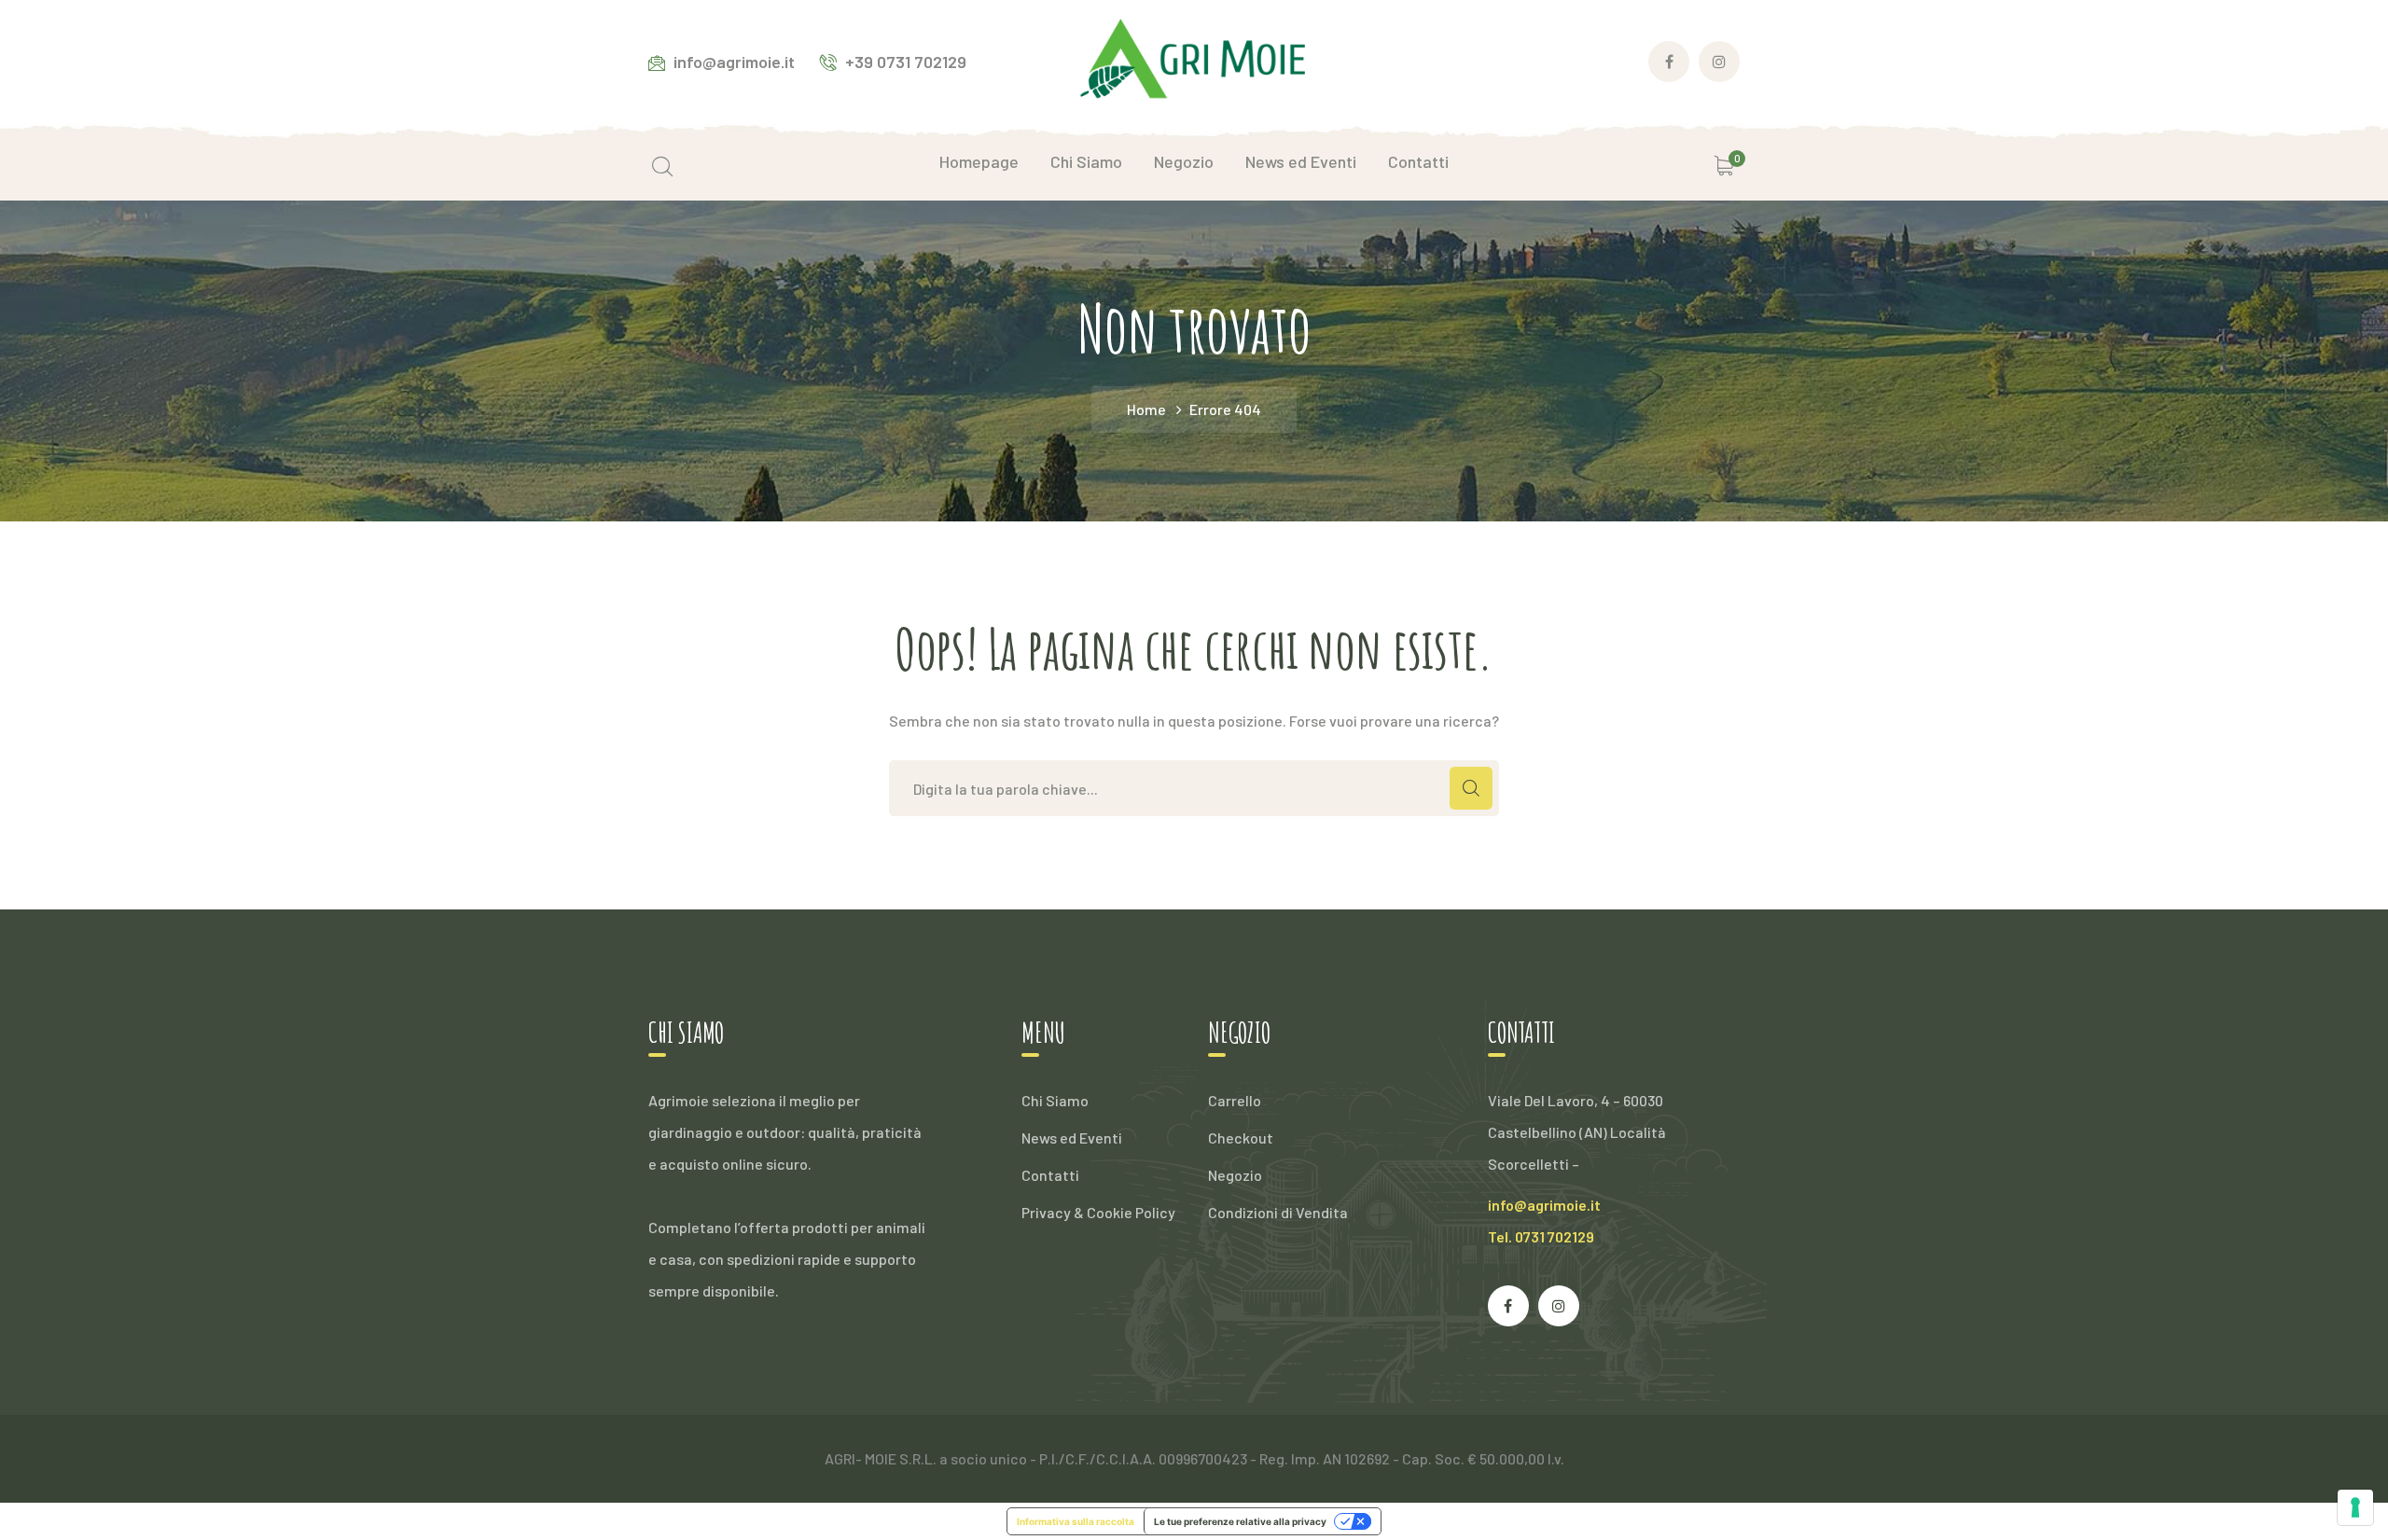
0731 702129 (1555, 1236)
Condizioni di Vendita (1278, 1212)
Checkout (1241, 1138)
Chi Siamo (1055, 1100)
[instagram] (1559, 1306)
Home (1146, 409)
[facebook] (1508, 1306)
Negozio (1235, 1175)
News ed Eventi (1072, 1138)
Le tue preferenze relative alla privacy (1240, 1521)
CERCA (1471, 788)
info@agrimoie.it (1544, 1205)
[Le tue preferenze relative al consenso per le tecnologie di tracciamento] (2355, 1507)
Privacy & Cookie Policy (1098, 1212)
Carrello (1235, 1100)
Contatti (1050, 1175)
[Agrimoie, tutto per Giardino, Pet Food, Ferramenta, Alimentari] (1194, 59)
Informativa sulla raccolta (1076, 1521)
